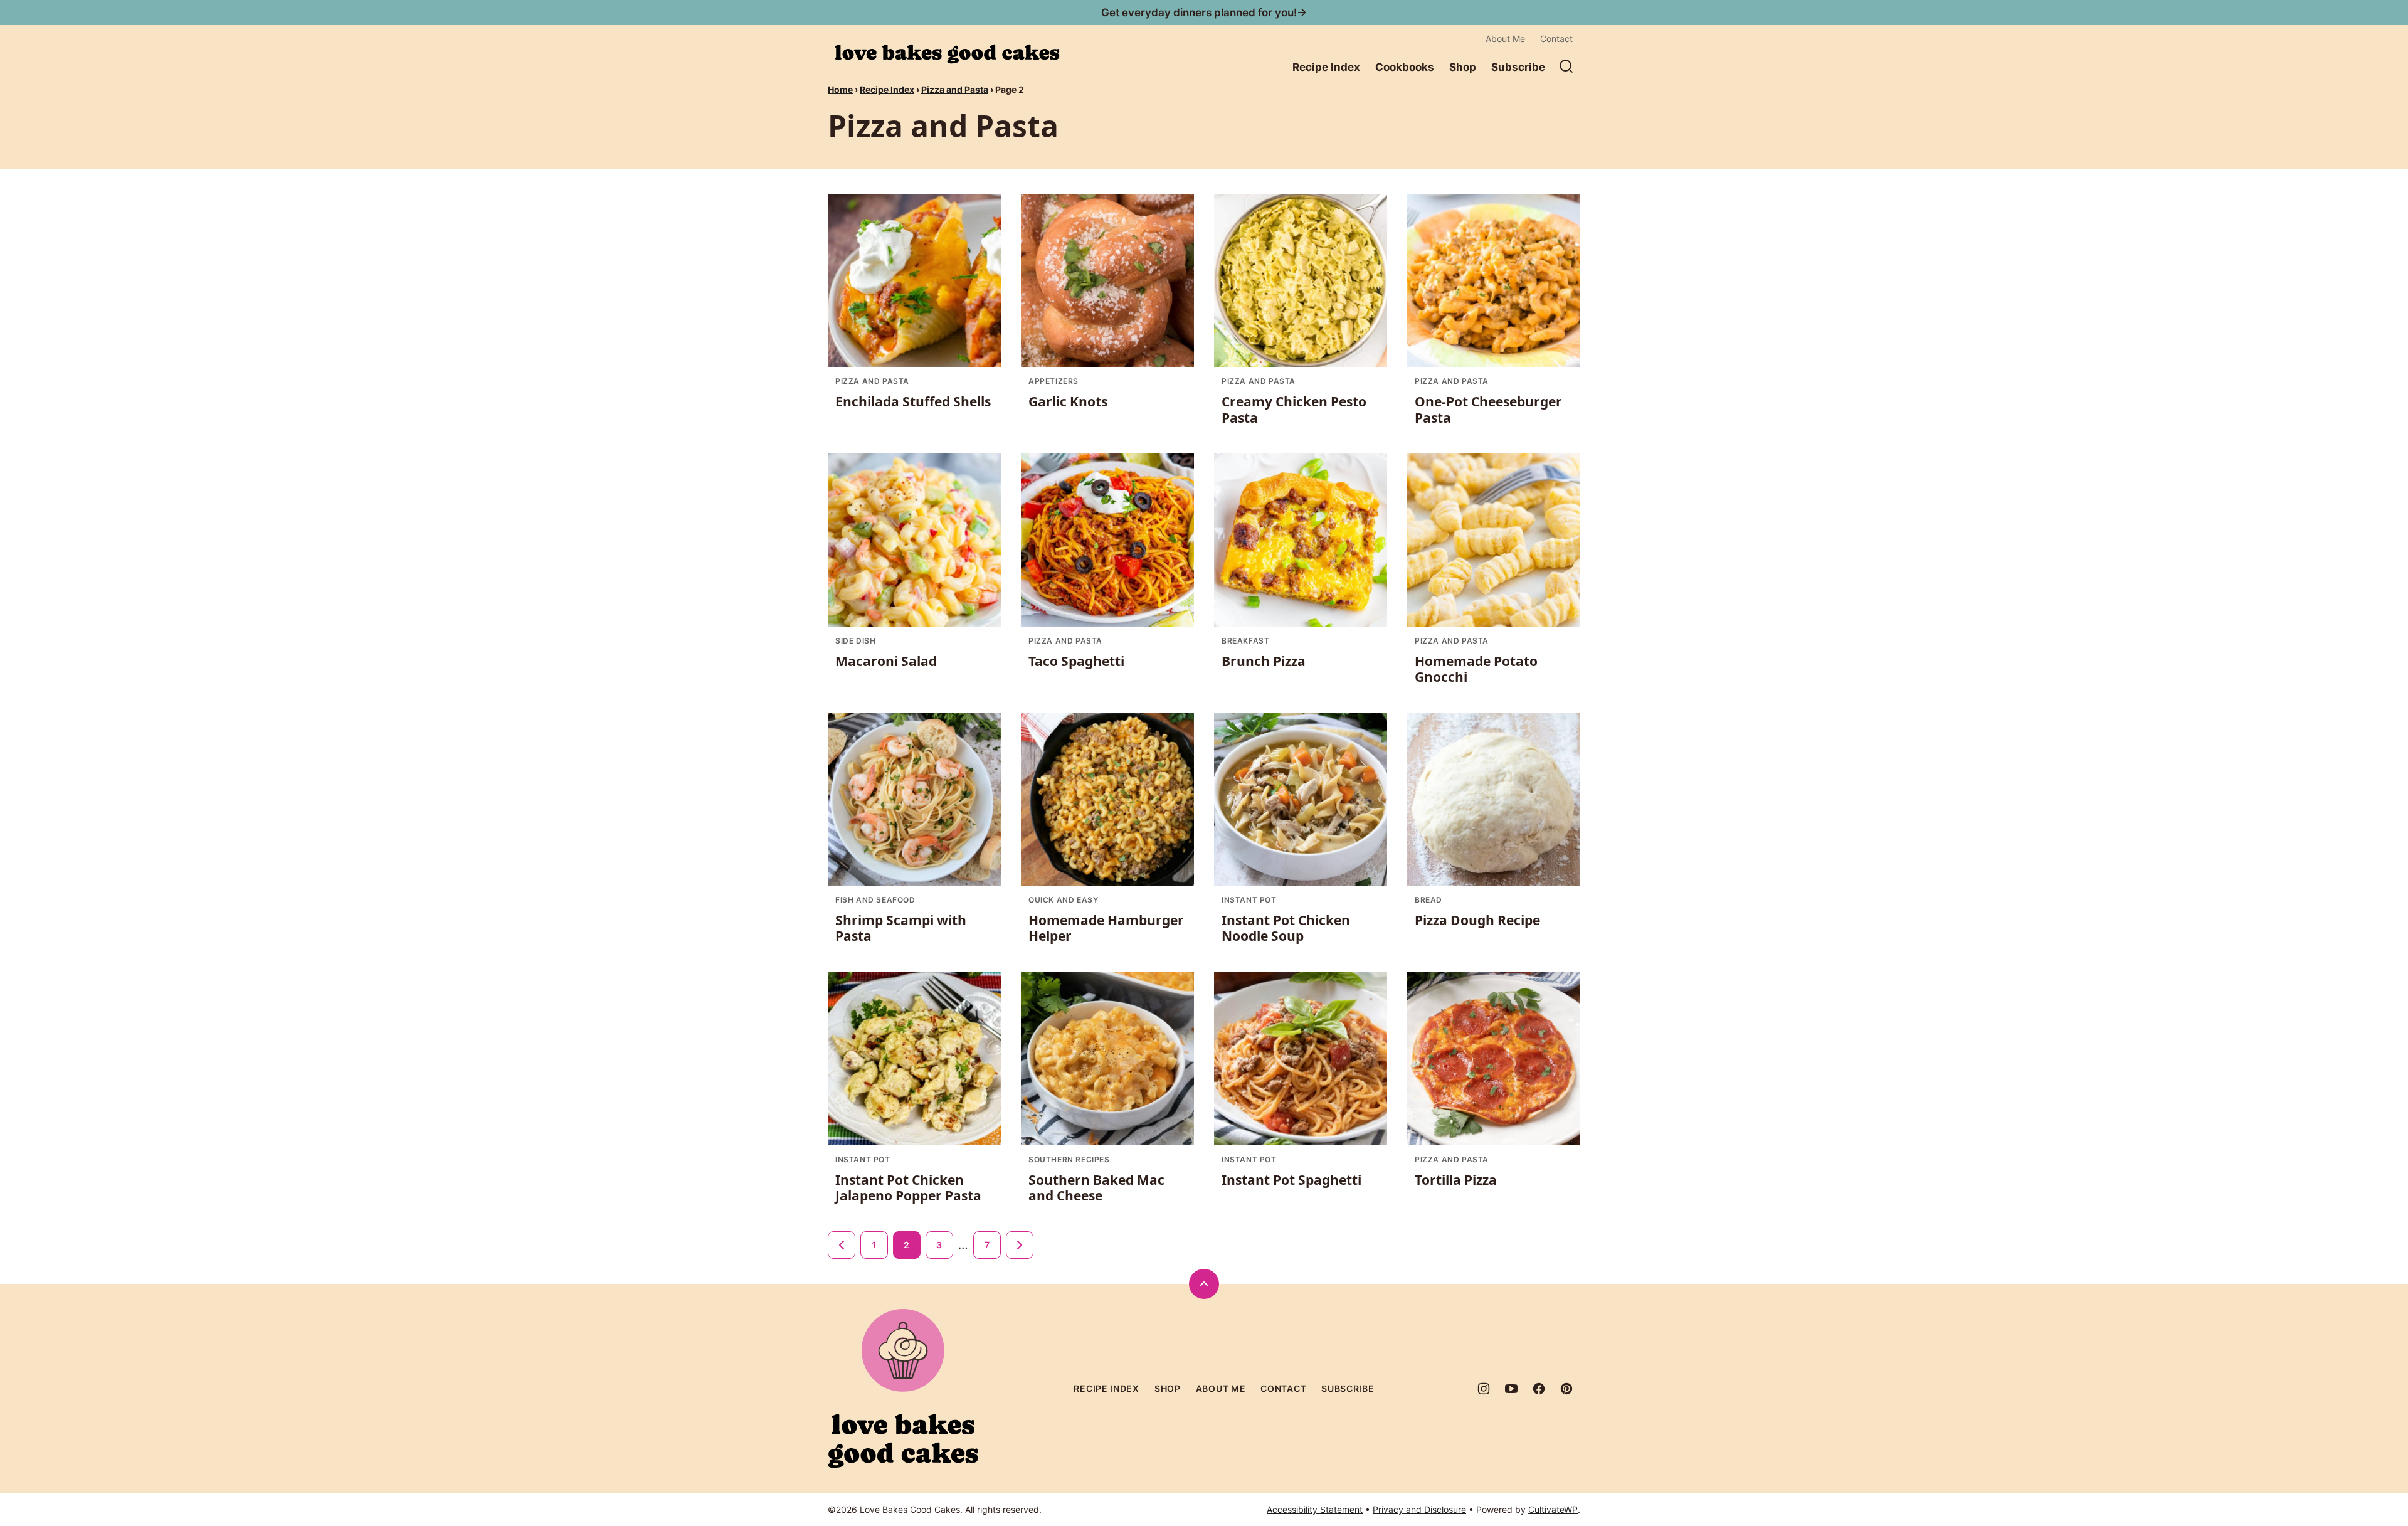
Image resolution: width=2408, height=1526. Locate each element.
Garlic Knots (1068, 401)
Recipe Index (1326, 67)
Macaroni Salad (886, 661)
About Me (1505, 39)
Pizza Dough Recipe (1477, 920)
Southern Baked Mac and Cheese (1096, 1188)
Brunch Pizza (1264, 661)
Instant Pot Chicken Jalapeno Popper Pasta (908, 1188)
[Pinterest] (1566, 1389)
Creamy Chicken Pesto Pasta (1294, 409)
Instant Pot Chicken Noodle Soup (1286, 928)
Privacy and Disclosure (1419, 1509)
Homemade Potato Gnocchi (1476, 669)
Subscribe (1518, 67)
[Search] (1566, 66)
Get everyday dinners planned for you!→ (1204, 13)
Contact (1556, 39)
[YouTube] (1511, 1389)
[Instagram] (1484, 1389)
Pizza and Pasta (955, 89)
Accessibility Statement (1315, 1509)
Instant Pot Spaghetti (1291, 1180)
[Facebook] (1539, 1389)
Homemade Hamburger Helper (1106, 928)
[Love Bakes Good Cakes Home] (947, 54)
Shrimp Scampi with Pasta (901, 928)
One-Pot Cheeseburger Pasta (1488, 409)
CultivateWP (1553, 1509)
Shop (1463, 67)
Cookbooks (1405, 67)
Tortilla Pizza (1456, 1180)
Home (840, 89)
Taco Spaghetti (1076, 661)
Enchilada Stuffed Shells (913, 401)
